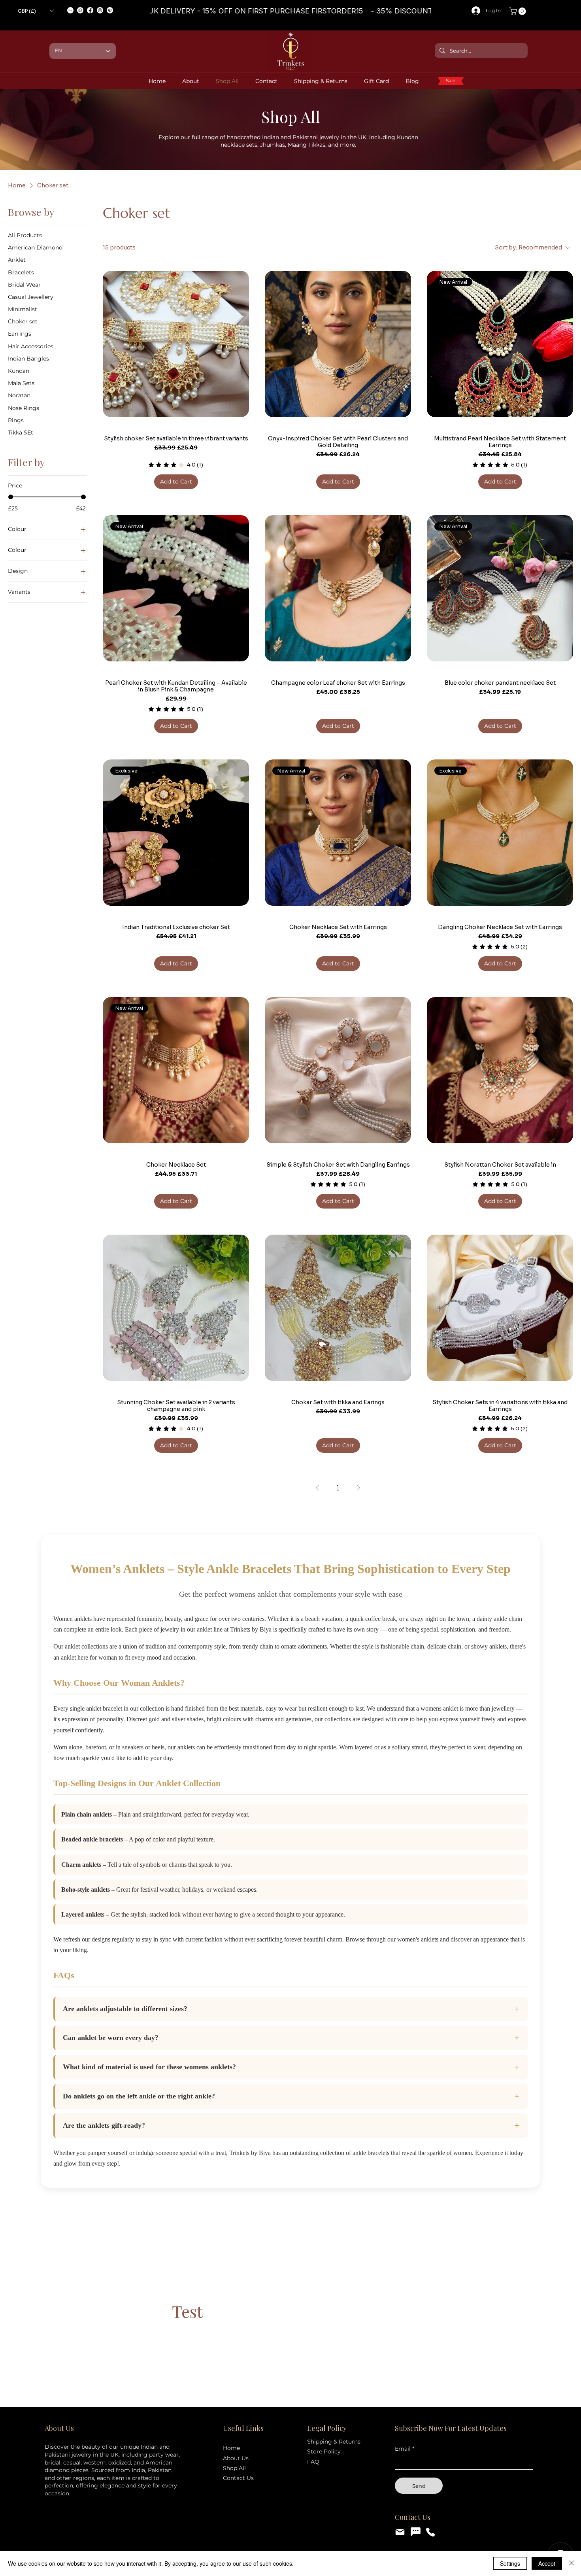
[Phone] (430, 2532)
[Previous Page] (317, 1488)
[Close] (572, 2563)
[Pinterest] (110, 10)
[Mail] (400, 2532)
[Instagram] (100, 10)
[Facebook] (90, 10)
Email (403, 2449)
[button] (36, 11)
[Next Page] (358, 1488)
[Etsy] (70, 10)
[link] (519, 11)
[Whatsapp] (80, 10)
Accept (547, 2563)
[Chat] (415, 2532)
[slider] (11, 497)
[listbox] (36, 11)
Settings (510, 2563)
